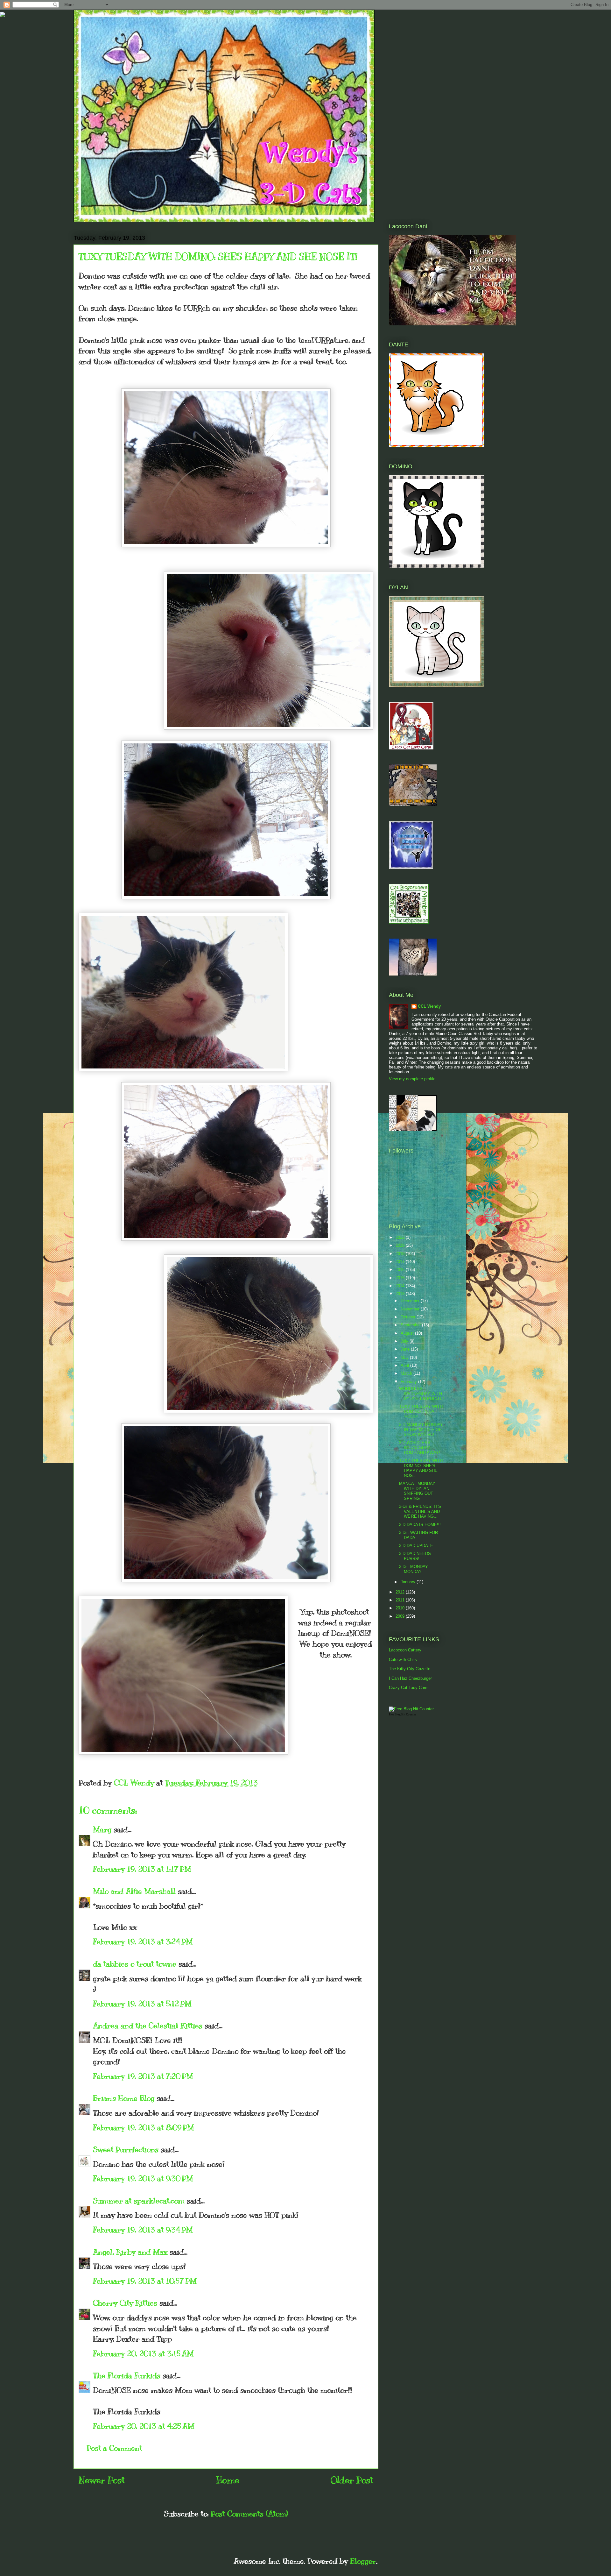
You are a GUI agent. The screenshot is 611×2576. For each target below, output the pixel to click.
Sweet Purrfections (126, 2149)
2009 (401, 1616)
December (411, 1301)
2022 (401, 1237)
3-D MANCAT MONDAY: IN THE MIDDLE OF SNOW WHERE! (421, 1430)
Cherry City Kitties (125, 2303)
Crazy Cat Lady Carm (409, 1688)
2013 (401, 1294)
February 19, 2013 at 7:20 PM (143, 2076)
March (407, 1373)
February (409, 1382)
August (408, 1333)
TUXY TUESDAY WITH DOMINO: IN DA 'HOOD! (421, 1411)
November (411, 1309)
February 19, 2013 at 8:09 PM (144, 2127)
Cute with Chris (403, 1660)
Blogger (363, 2561)
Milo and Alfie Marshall (134, 1891)
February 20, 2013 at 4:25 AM (144, 2426)
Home (228, 2480)
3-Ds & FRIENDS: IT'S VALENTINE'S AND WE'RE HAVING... (420, 1511)
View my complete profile (412, 1079)
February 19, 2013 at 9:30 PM (143, 2178)
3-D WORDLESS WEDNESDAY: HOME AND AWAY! (420, 1448)
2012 (401, 1592)
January (409, 1582)
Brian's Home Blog (124, 2098)
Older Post (352, 2480)
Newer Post (102, 2480)
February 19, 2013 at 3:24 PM (143, 1941)
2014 (401, 1286)
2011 (401, 1600)
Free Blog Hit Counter (402, 1714)
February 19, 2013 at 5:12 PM (142, 2004)
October (409, 1317)
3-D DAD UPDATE (416, 1546)
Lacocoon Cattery (405, 1650)
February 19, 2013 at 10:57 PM (145, 2281)
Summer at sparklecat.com (139, 2201)
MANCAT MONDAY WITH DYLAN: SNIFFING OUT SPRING (417, 1491)
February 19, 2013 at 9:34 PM (143, 2230)
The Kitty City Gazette (410, 1669)
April (405, 1365)
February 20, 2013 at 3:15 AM (143, 2353)
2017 (401, 1262)
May (405, 1357)
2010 (401, 1608)
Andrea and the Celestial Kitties (148, 2026)
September (411, 1325)
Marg (102, 1829)
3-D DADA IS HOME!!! (420, 1525)
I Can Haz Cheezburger (410, 1678)
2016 (401, 1270)
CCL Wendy (429, 1006)
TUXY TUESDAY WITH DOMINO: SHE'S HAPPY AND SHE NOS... (421, 1468)
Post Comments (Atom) (249, 2514)
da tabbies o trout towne (135, 1964)
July (405, 1341)
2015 (401, 1278)
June (406, 1349)
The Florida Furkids (127, 2375)
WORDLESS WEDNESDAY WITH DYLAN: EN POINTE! (421, 1394)
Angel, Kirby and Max (130, 2252)
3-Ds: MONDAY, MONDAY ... (414, 1569)
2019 (401, 1245)
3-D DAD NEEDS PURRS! (415, 1556)
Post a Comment (114, 2448)
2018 (401, 1254)
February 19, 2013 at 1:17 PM (142, 1869)
